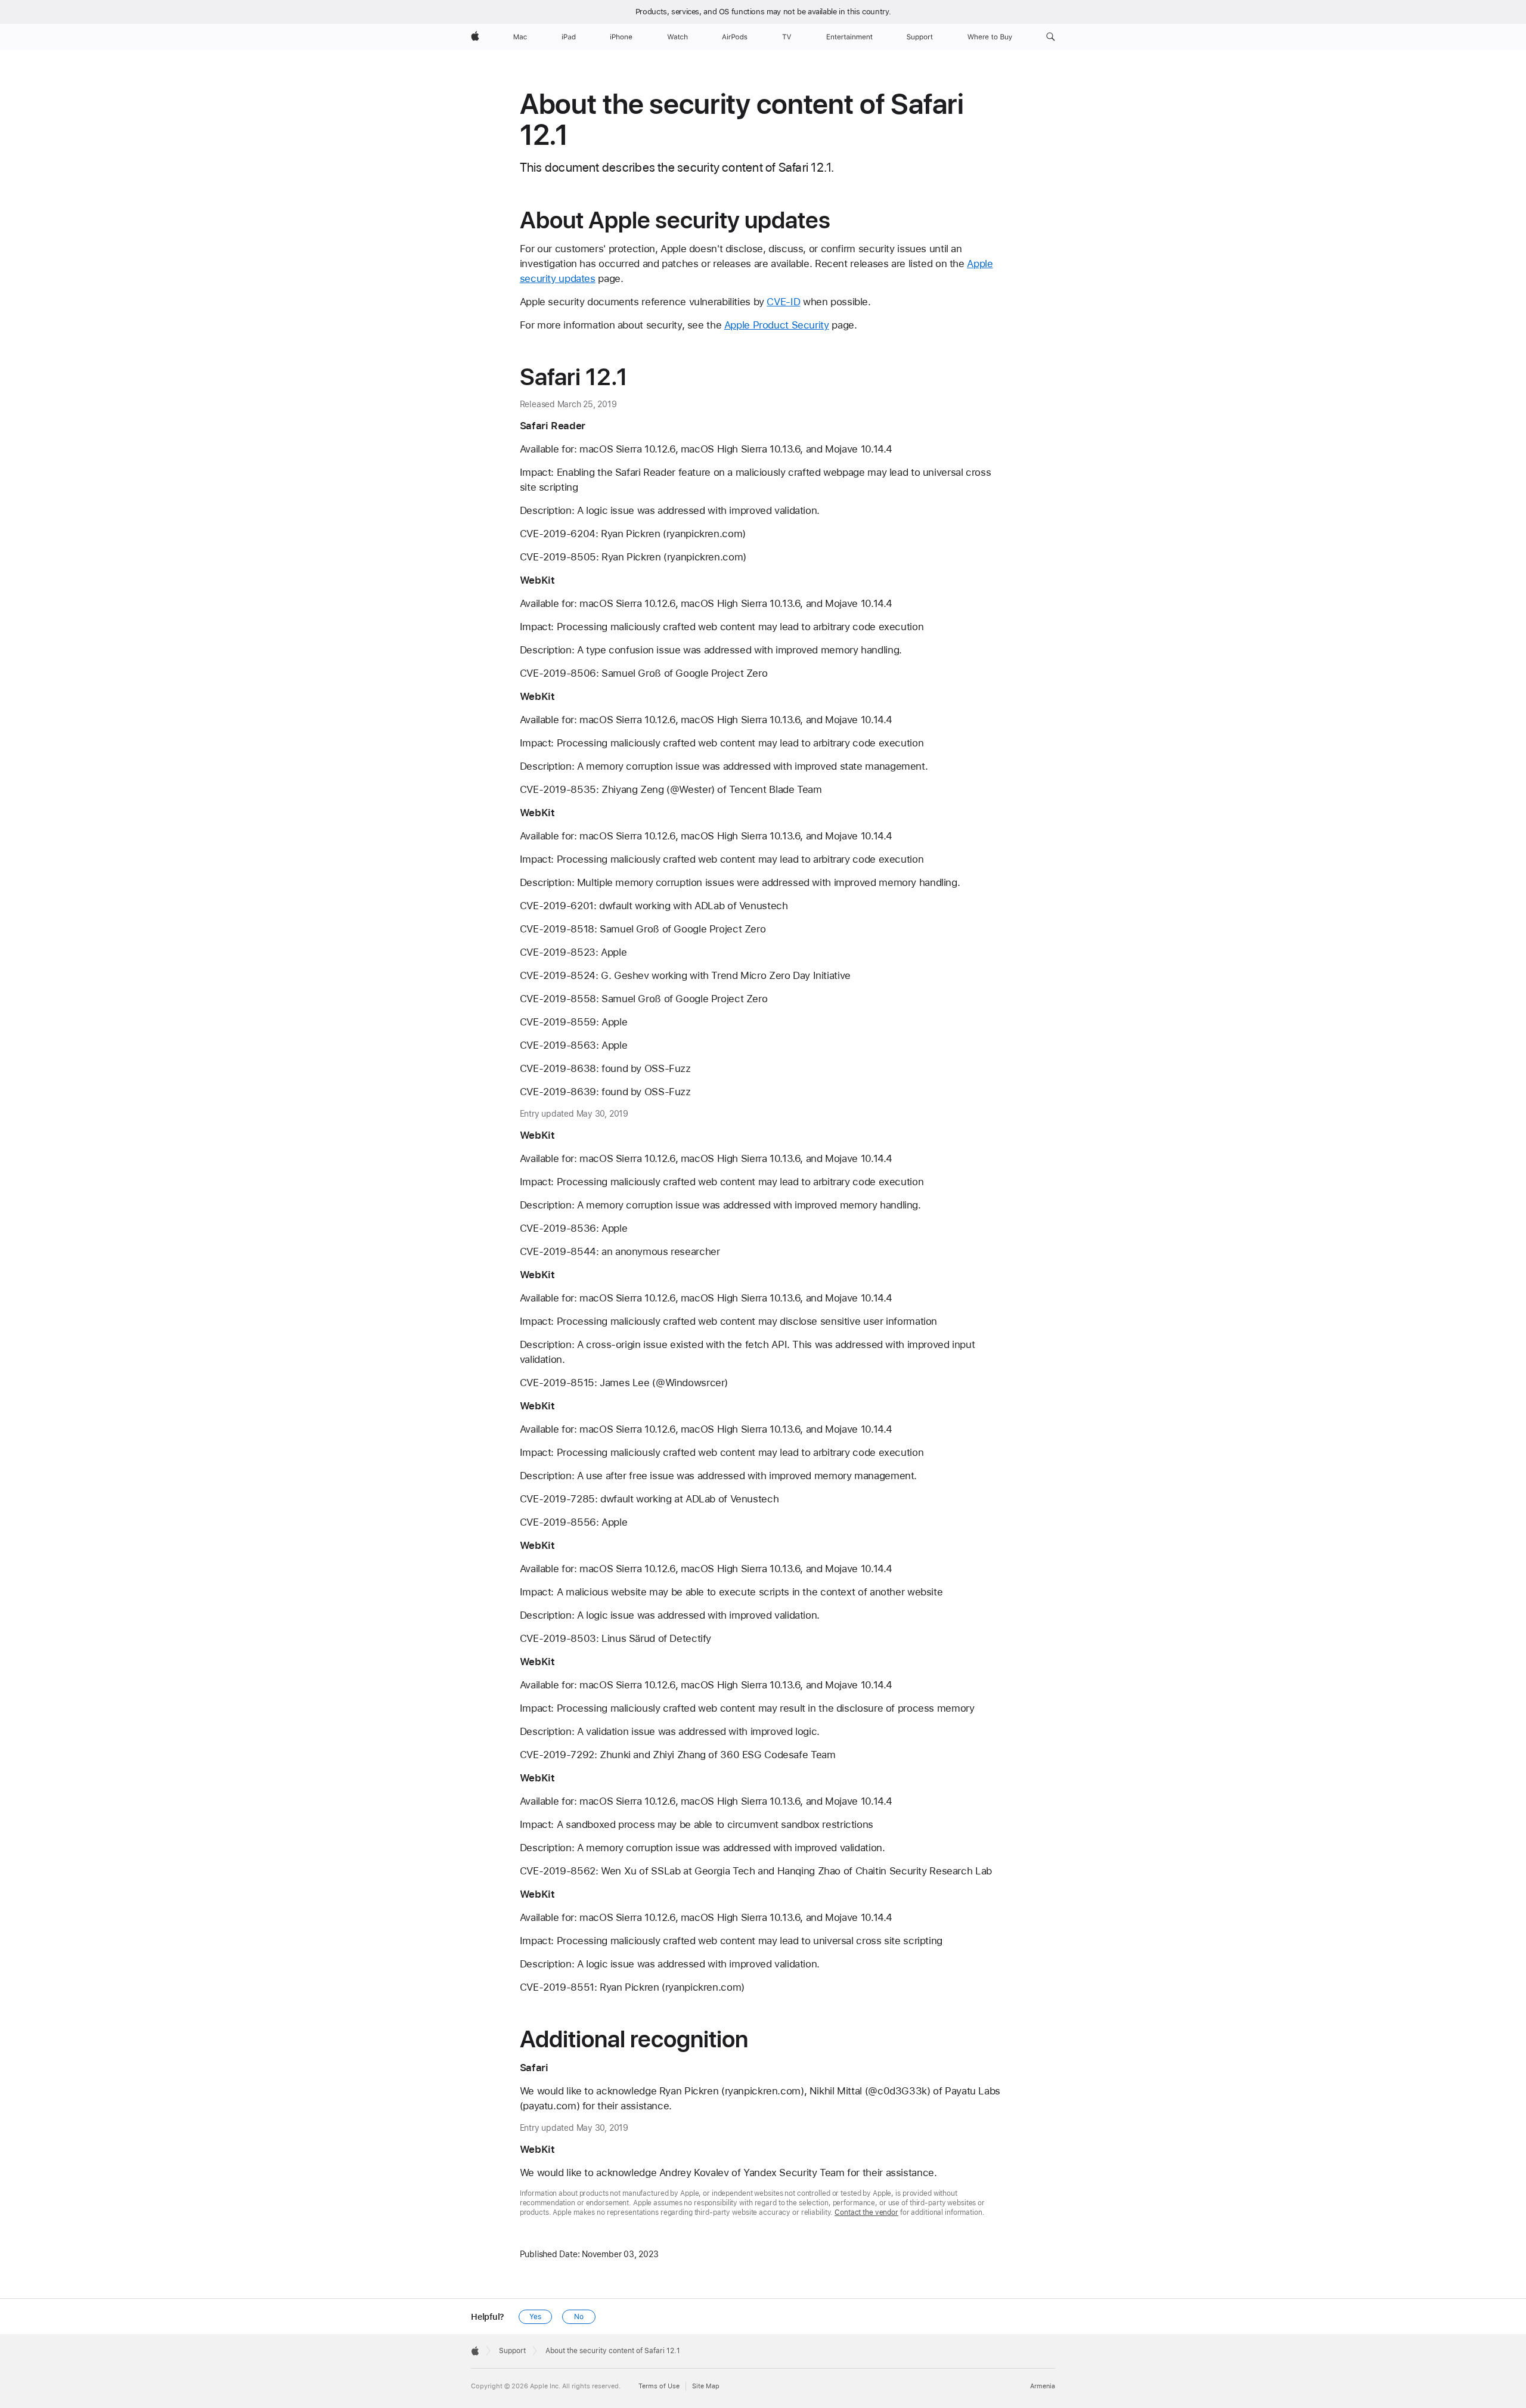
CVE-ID (783, 302)
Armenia (1043, 2386)
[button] (1051, 37)
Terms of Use (659, 2386)
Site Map (706, 2386)
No (579, 2317)
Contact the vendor (866, 2212)
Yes (535, 2317)
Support (512, 2351)
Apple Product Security (777, 325)
